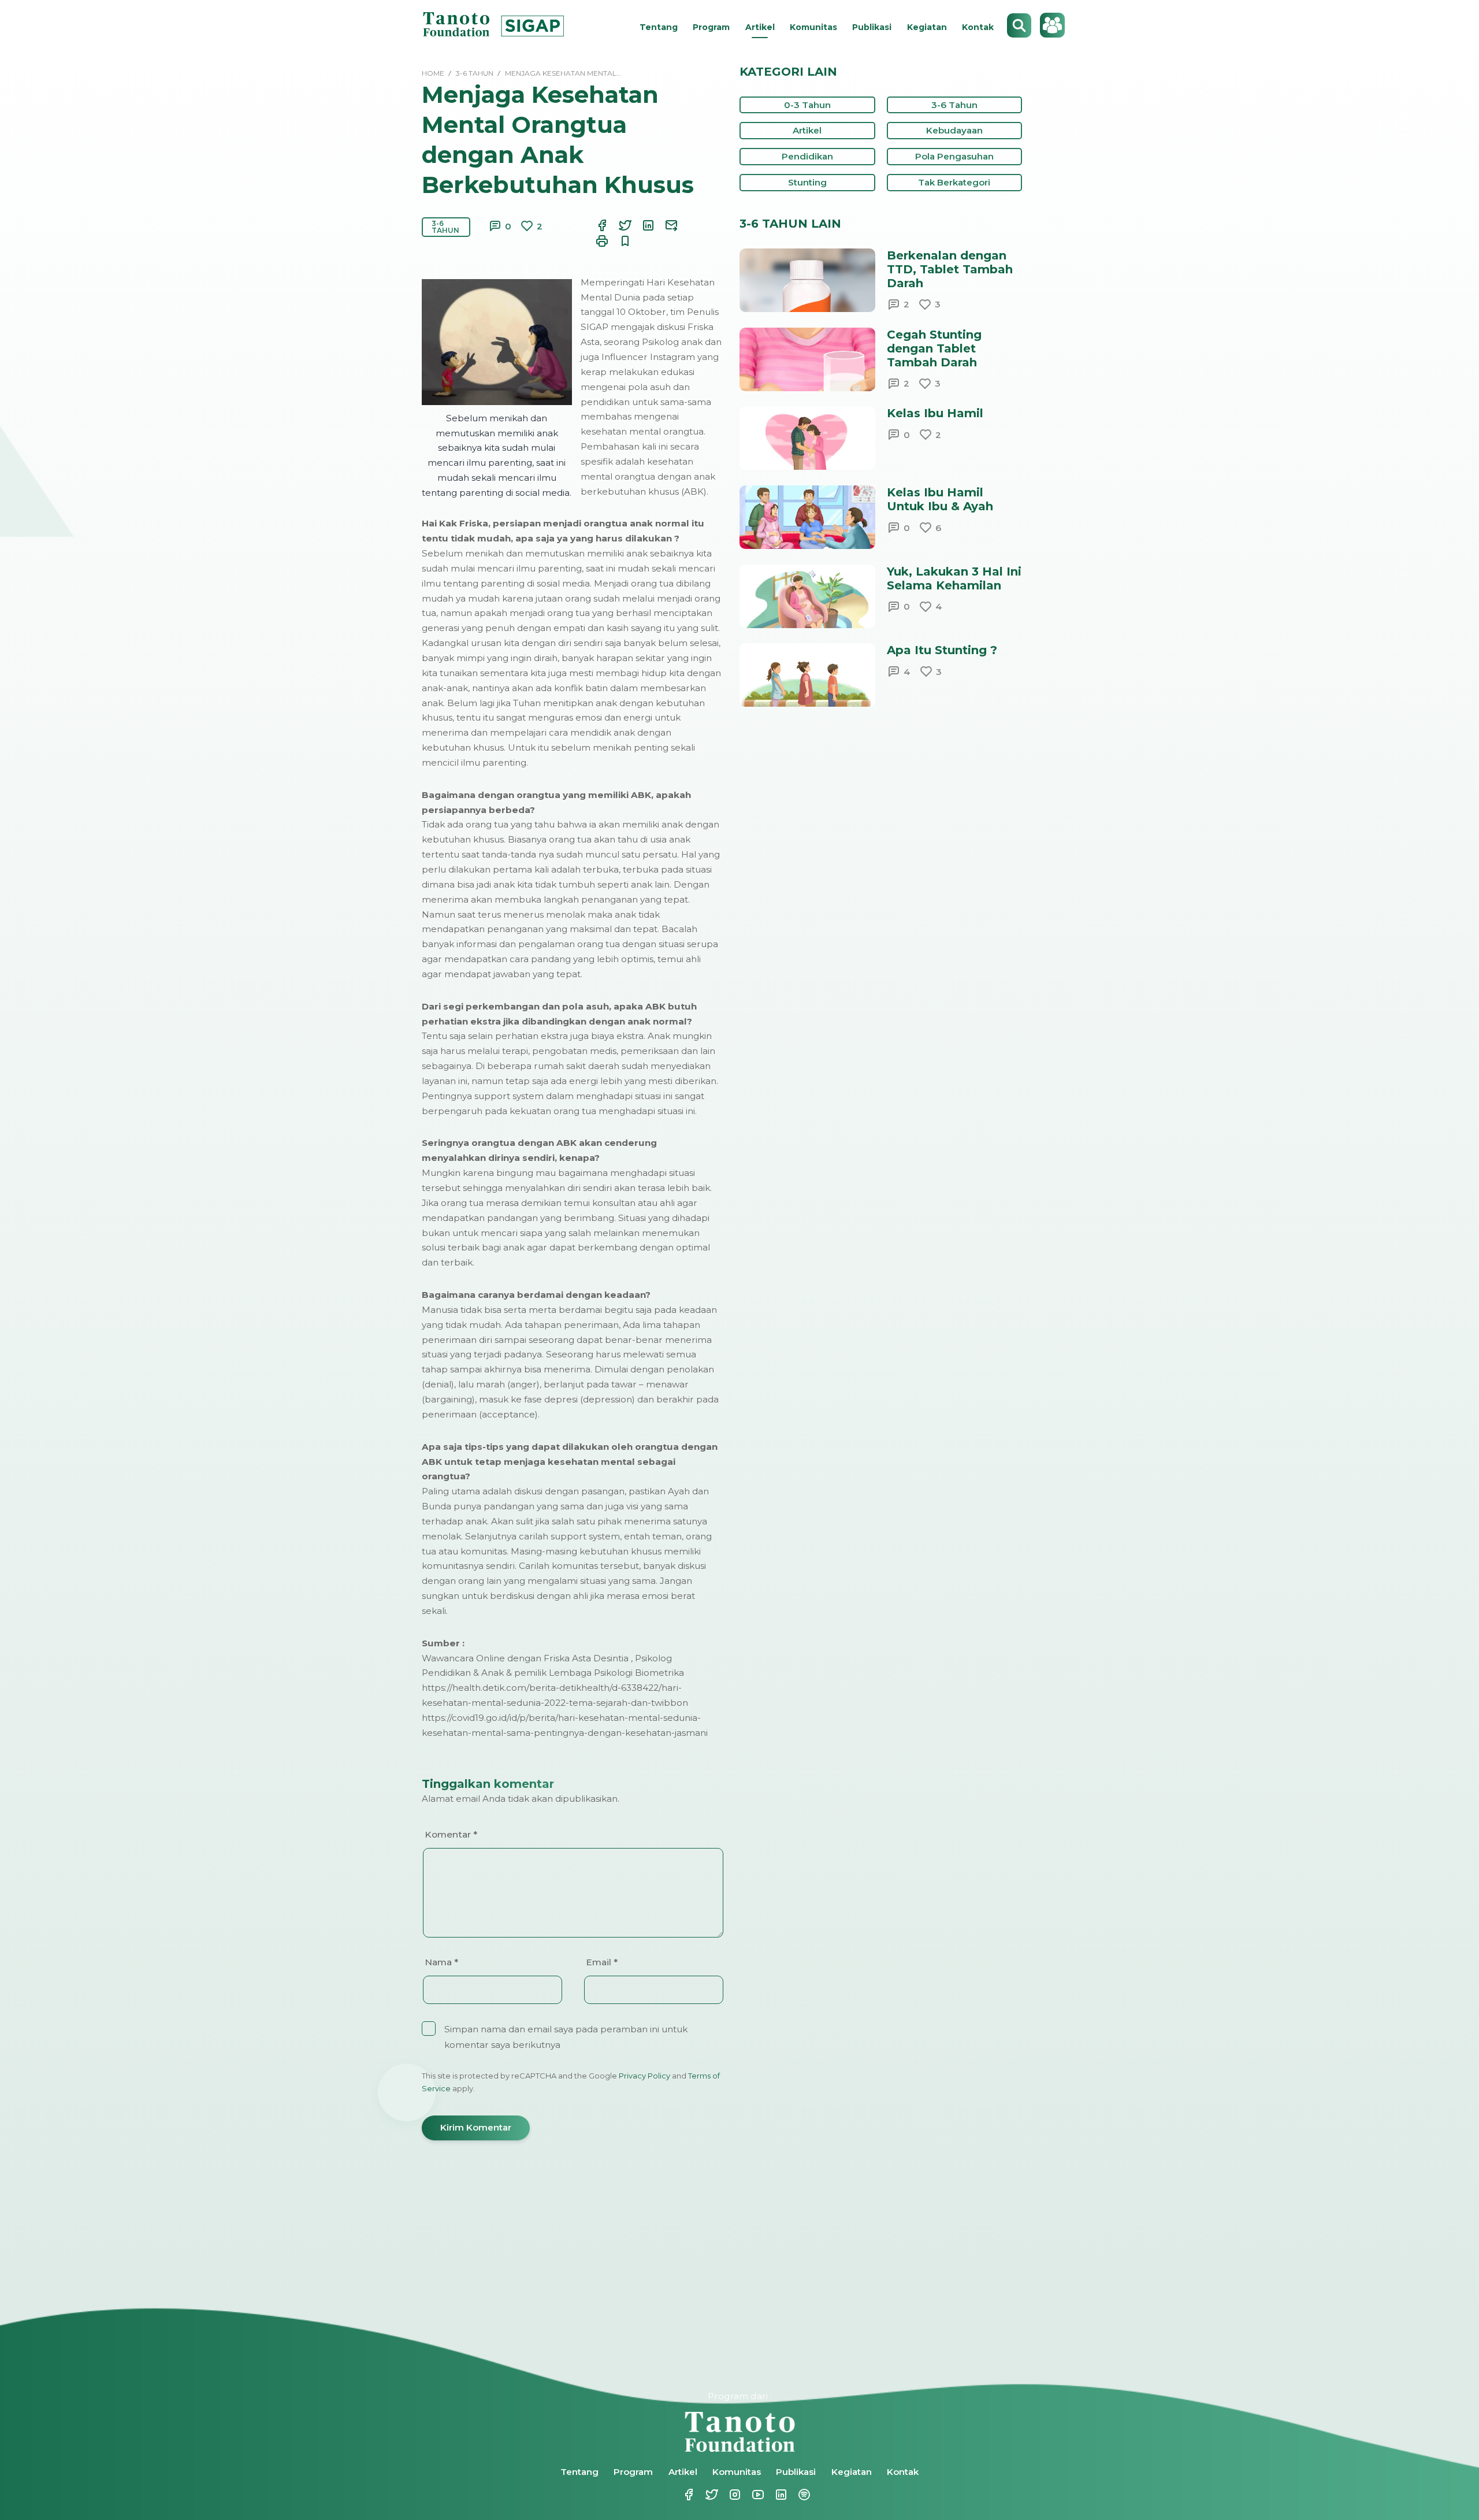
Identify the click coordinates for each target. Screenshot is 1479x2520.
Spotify (797, 2495)
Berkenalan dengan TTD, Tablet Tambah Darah (950, 269)
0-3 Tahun (807, 105)
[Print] (595, 241)
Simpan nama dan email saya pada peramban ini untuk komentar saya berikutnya (566, 2037)
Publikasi (872, 27)
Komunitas (813, 27)
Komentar (451, 1834)
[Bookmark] (618, 241)
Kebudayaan (954, 130)
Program (711, 27)
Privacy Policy (644, 2076)
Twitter (705, 2495)
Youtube (751, 2495)
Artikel (760, 27)
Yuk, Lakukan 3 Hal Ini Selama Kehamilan (954, 578)
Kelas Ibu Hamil (935, 413)
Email (602, 1962)
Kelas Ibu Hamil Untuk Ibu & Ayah (940, 499)
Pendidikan (807, 156)
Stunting (807, 182)
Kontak (978, 27)
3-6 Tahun (445, 227)
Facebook (682, 2495)
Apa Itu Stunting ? (942, 650)
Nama (441, 1962)
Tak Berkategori (954, 182)
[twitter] (618, 225)
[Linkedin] (641, 225)
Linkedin (774, 2495)
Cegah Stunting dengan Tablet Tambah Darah (934, 348)
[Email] (664, 225)
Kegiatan (927, 27)
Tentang (659, 27)
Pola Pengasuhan (954, 156)
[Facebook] (595, 225)
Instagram (728, 2495)
